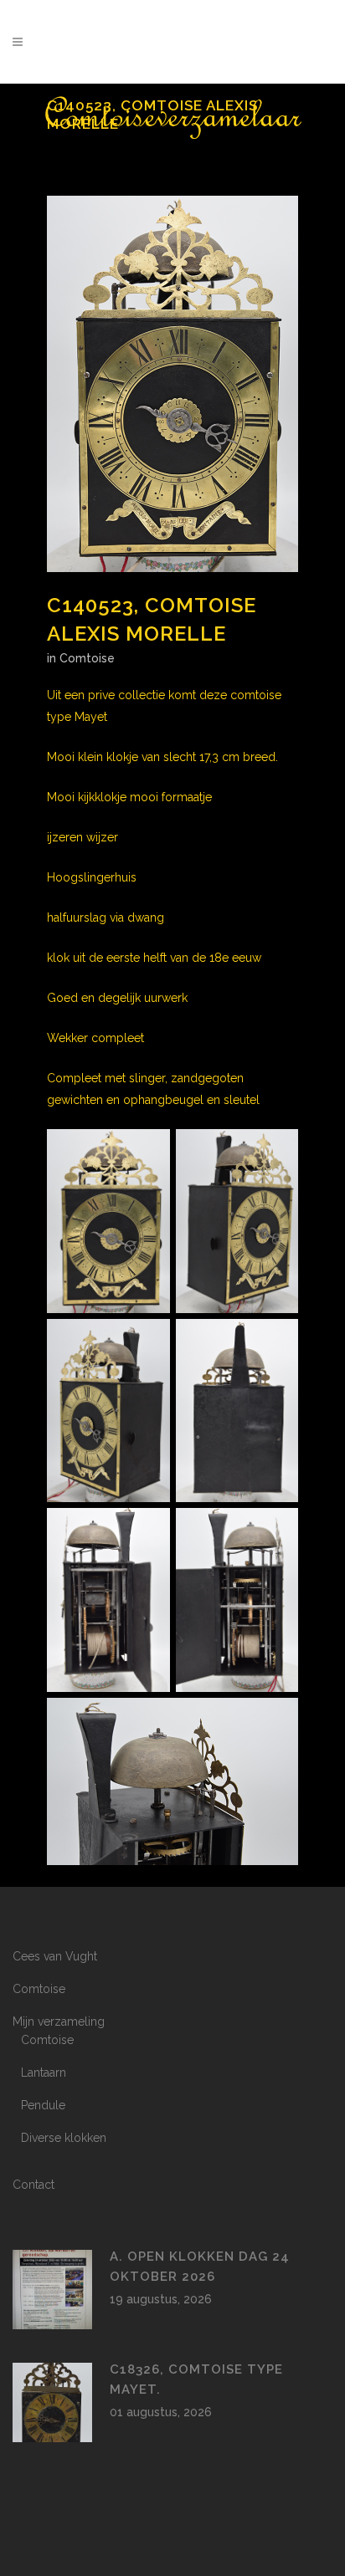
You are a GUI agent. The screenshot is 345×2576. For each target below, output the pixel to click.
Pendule (43, 2105)
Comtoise (87, 658)
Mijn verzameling (59, 2021)
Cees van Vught (55, 1956)
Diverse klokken (64, 2138)
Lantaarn (44, 2073)
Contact (33, 2185)
